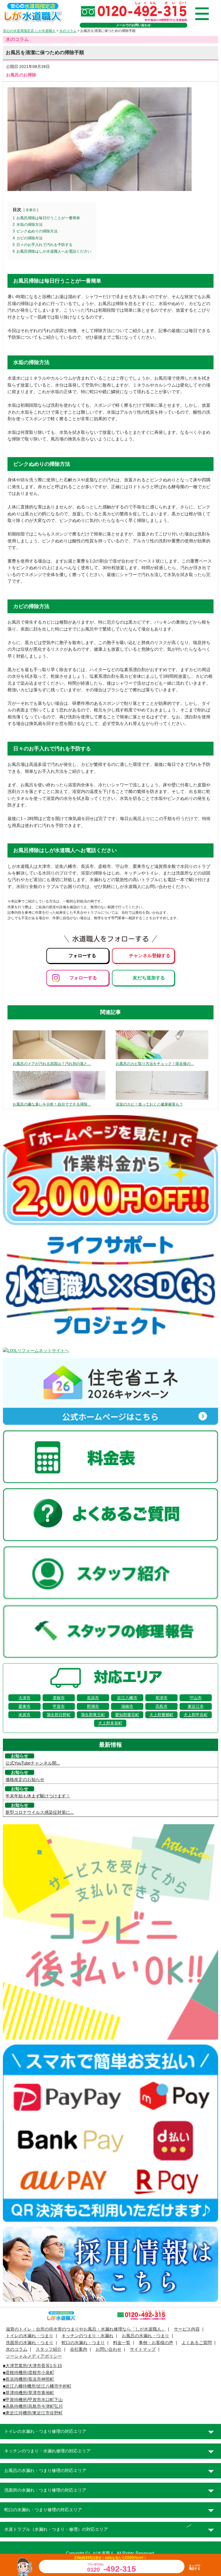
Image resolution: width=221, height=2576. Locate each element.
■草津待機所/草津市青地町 (28, 2393)
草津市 (161, 1698)
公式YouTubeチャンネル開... (33, 1763)
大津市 (24, 1698)
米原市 (24, 1715)
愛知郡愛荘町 (127, 1715)
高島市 (161, 1706)
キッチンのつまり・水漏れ (87, 2336)
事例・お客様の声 (156, 2343)
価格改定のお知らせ (25, 1780)
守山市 (196, 1698)
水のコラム (17, 2349)
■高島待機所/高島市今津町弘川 (33, 2406)
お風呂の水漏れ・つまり (145, 2336)
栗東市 (24, 1706)
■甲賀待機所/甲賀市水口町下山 (33, 2400)
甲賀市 (59, 1706)
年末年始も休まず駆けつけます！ (38, 1796)
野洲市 (93, 1706)
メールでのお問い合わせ (133, 25)
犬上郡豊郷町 (161, 1715)
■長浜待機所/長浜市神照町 (28, 2379)
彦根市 (59, 1698)
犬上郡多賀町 (110, 1723)
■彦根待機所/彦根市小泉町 (28, 2373)
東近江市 (196, 1706)
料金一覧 (122, 2343)
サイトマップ (143, 2349)
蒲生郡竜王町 (93, 1715)
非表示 (31, 210)
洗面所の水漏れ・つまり (29, 2343)
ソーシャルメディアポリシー (34, 2356)
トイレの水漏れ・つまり (29, 2336)
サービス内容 (187, 2329)
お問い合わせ (108, 2349)
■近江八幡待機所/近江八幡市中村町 (37, 2386)
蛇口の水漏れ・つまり (83, 2343)
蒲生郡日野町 (59, 1715)
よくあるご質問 (197, 2343)
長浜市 (93, 1698)
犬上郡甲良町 (196, 1715)
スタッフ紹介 (49, 2349)
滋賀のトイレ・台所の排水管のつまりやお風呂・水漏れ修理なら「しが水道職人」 (86, 2329)
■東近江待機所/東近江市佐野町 (33, 2413)
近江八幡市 (127, 1698)
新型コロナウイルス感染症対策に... (40, 1812)
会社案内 (79, 2349)
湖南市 (127, 1706)
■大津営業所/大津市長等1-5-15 (32, 2366)
